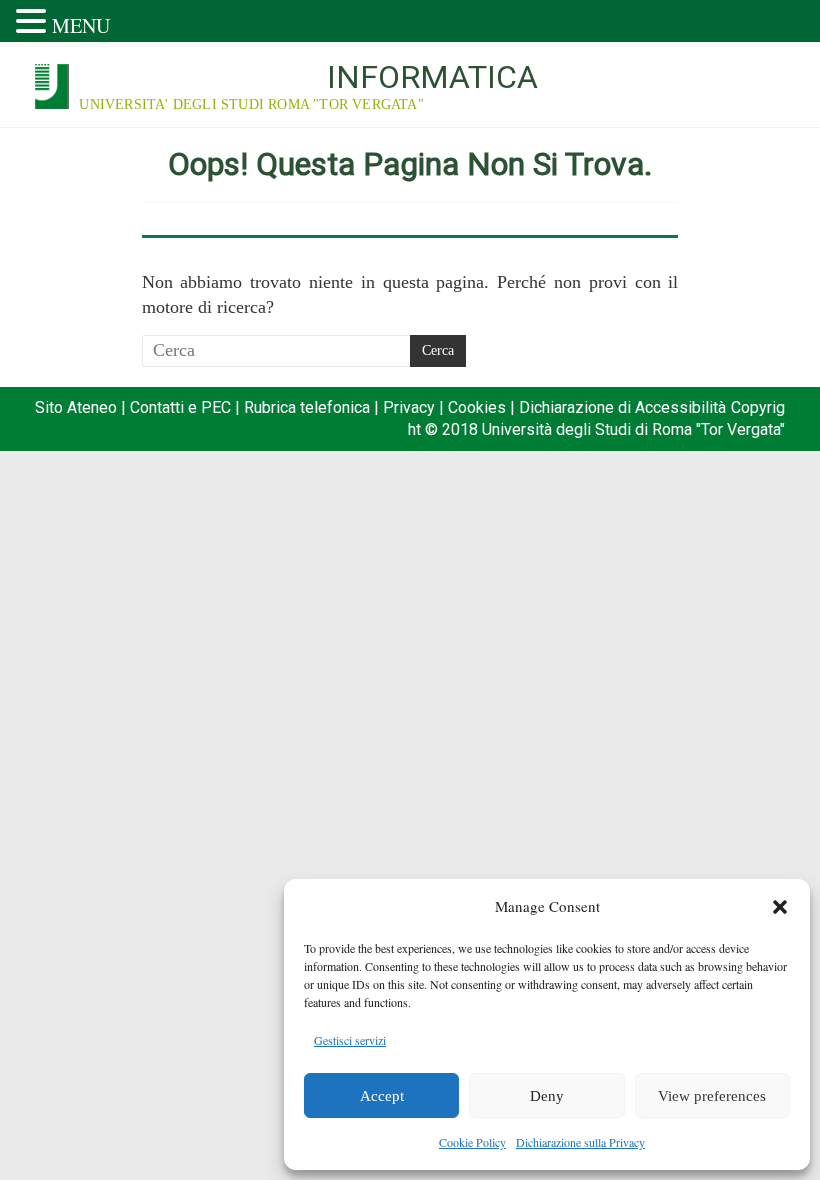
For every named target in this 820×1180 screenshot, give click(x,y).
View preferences (712, 1096)
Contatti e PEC (180, 407)
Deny (547, 1096)
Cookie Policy (472, 1142)
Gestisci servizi (350, 1040)
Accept (382, 1096)
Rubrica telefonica (307, 407)
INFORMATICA (432, 77)
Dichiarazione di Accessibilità (622, 407)
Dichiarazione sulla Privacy (580, 1142)
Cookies (477, 407)
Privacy (409, 407)
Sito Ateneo (76, 407)
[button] (780, 907)
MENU (81, 25)
